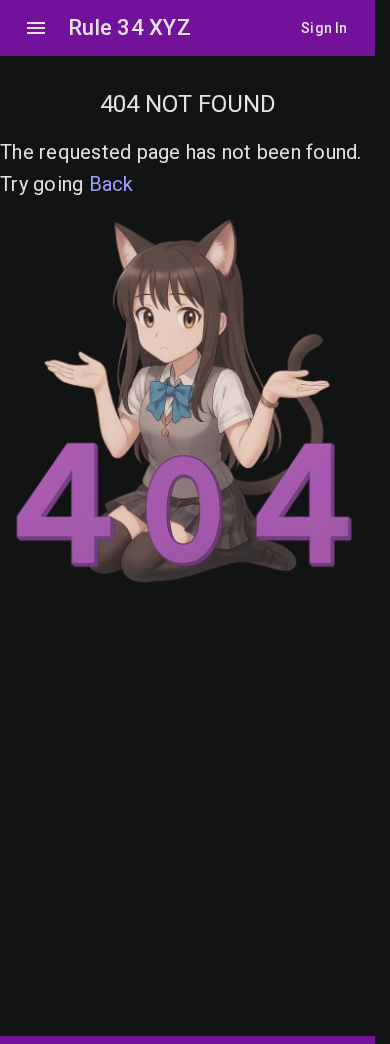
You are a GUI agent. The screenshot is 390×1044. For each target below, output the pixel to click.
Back (111, 184)
